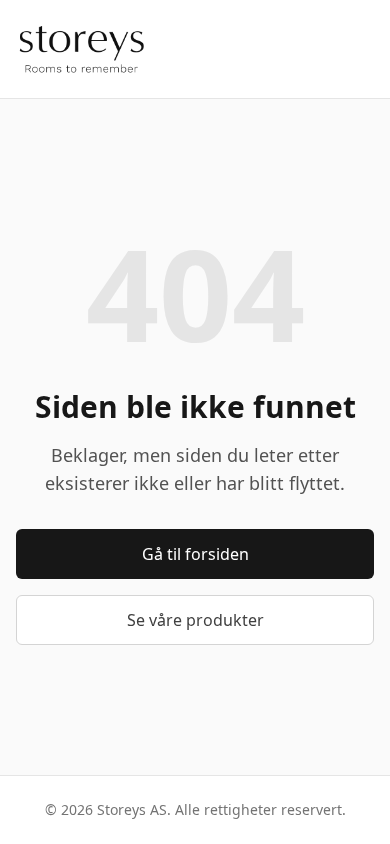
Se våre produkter (195, 620)
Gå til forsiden (195, 554)
